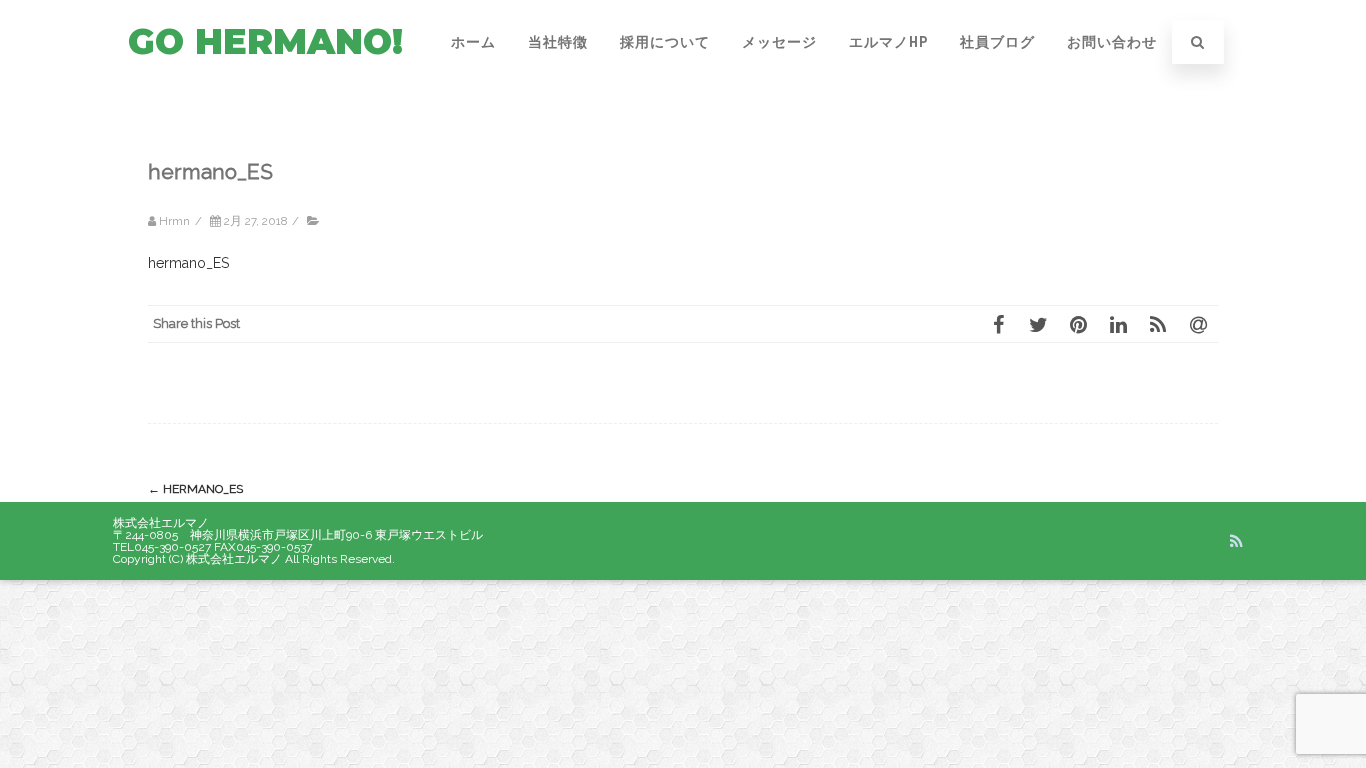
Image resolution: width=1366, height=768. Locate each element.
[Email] (1198, 324)
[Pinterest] (1078, 324)
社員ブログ (997, 42)
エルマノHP (888, 42)
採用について (665, 42)
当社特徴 (558, 42)
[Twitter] (1038, 324)
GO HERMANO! (265, 41)
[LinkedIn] (1118, 324)
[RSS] (1158, 324)
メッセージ (779, 42)
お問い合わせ (1112, 42)
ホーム (473, 42)
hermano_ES (188, 263)
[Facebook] (998, 324)
